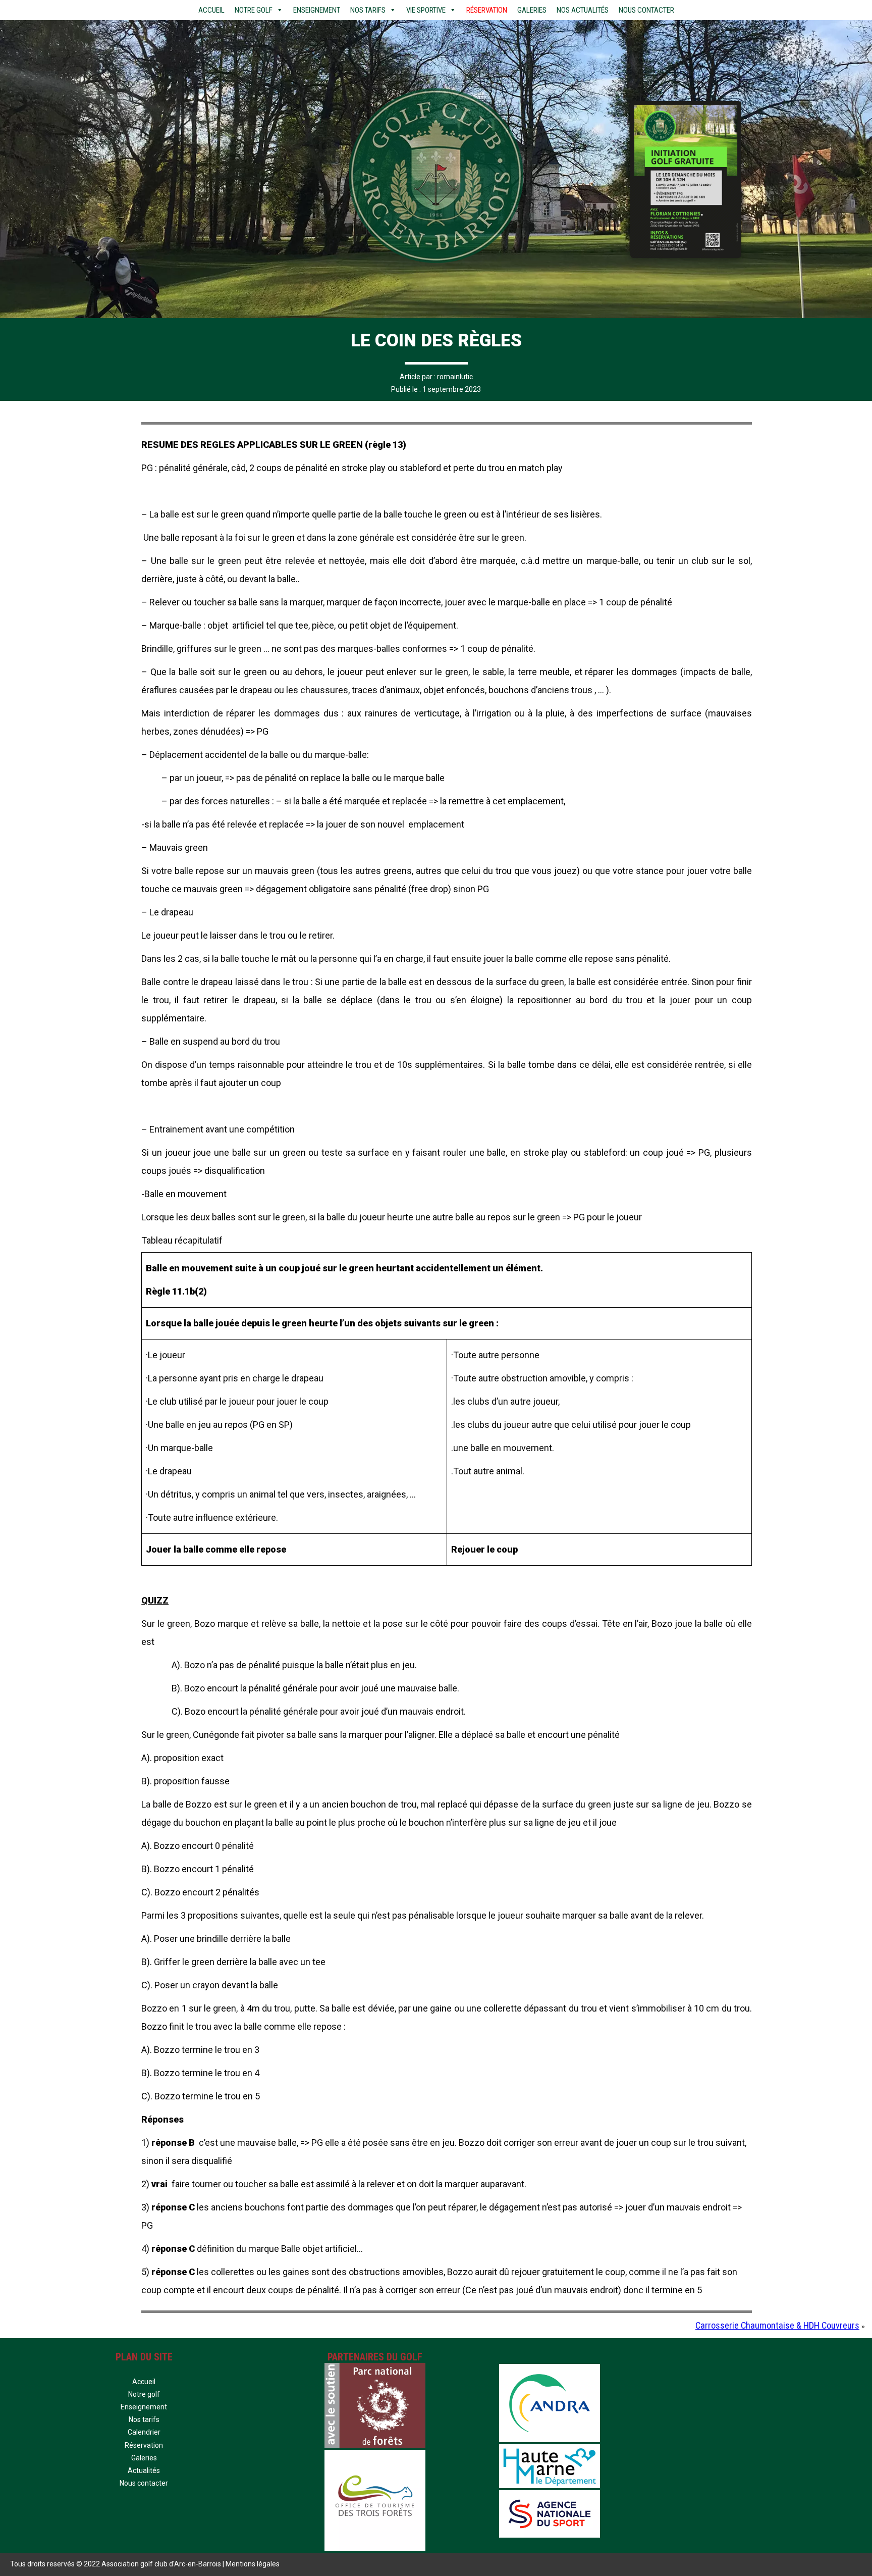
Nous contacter (646, 10)
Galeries (532, 10)
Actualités (144, 2470)
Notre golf (144, 2394)
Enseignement (317, 10)
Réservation (487, 10)
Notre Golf (254, 10)
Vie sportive (426, 10)
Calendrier (144, 2432)
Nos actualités (583, 10)
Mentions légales (253, 2564)
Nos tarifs (368, 10)
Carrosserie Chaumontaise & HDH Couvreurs (777, 2325)
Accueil (211, 10)
